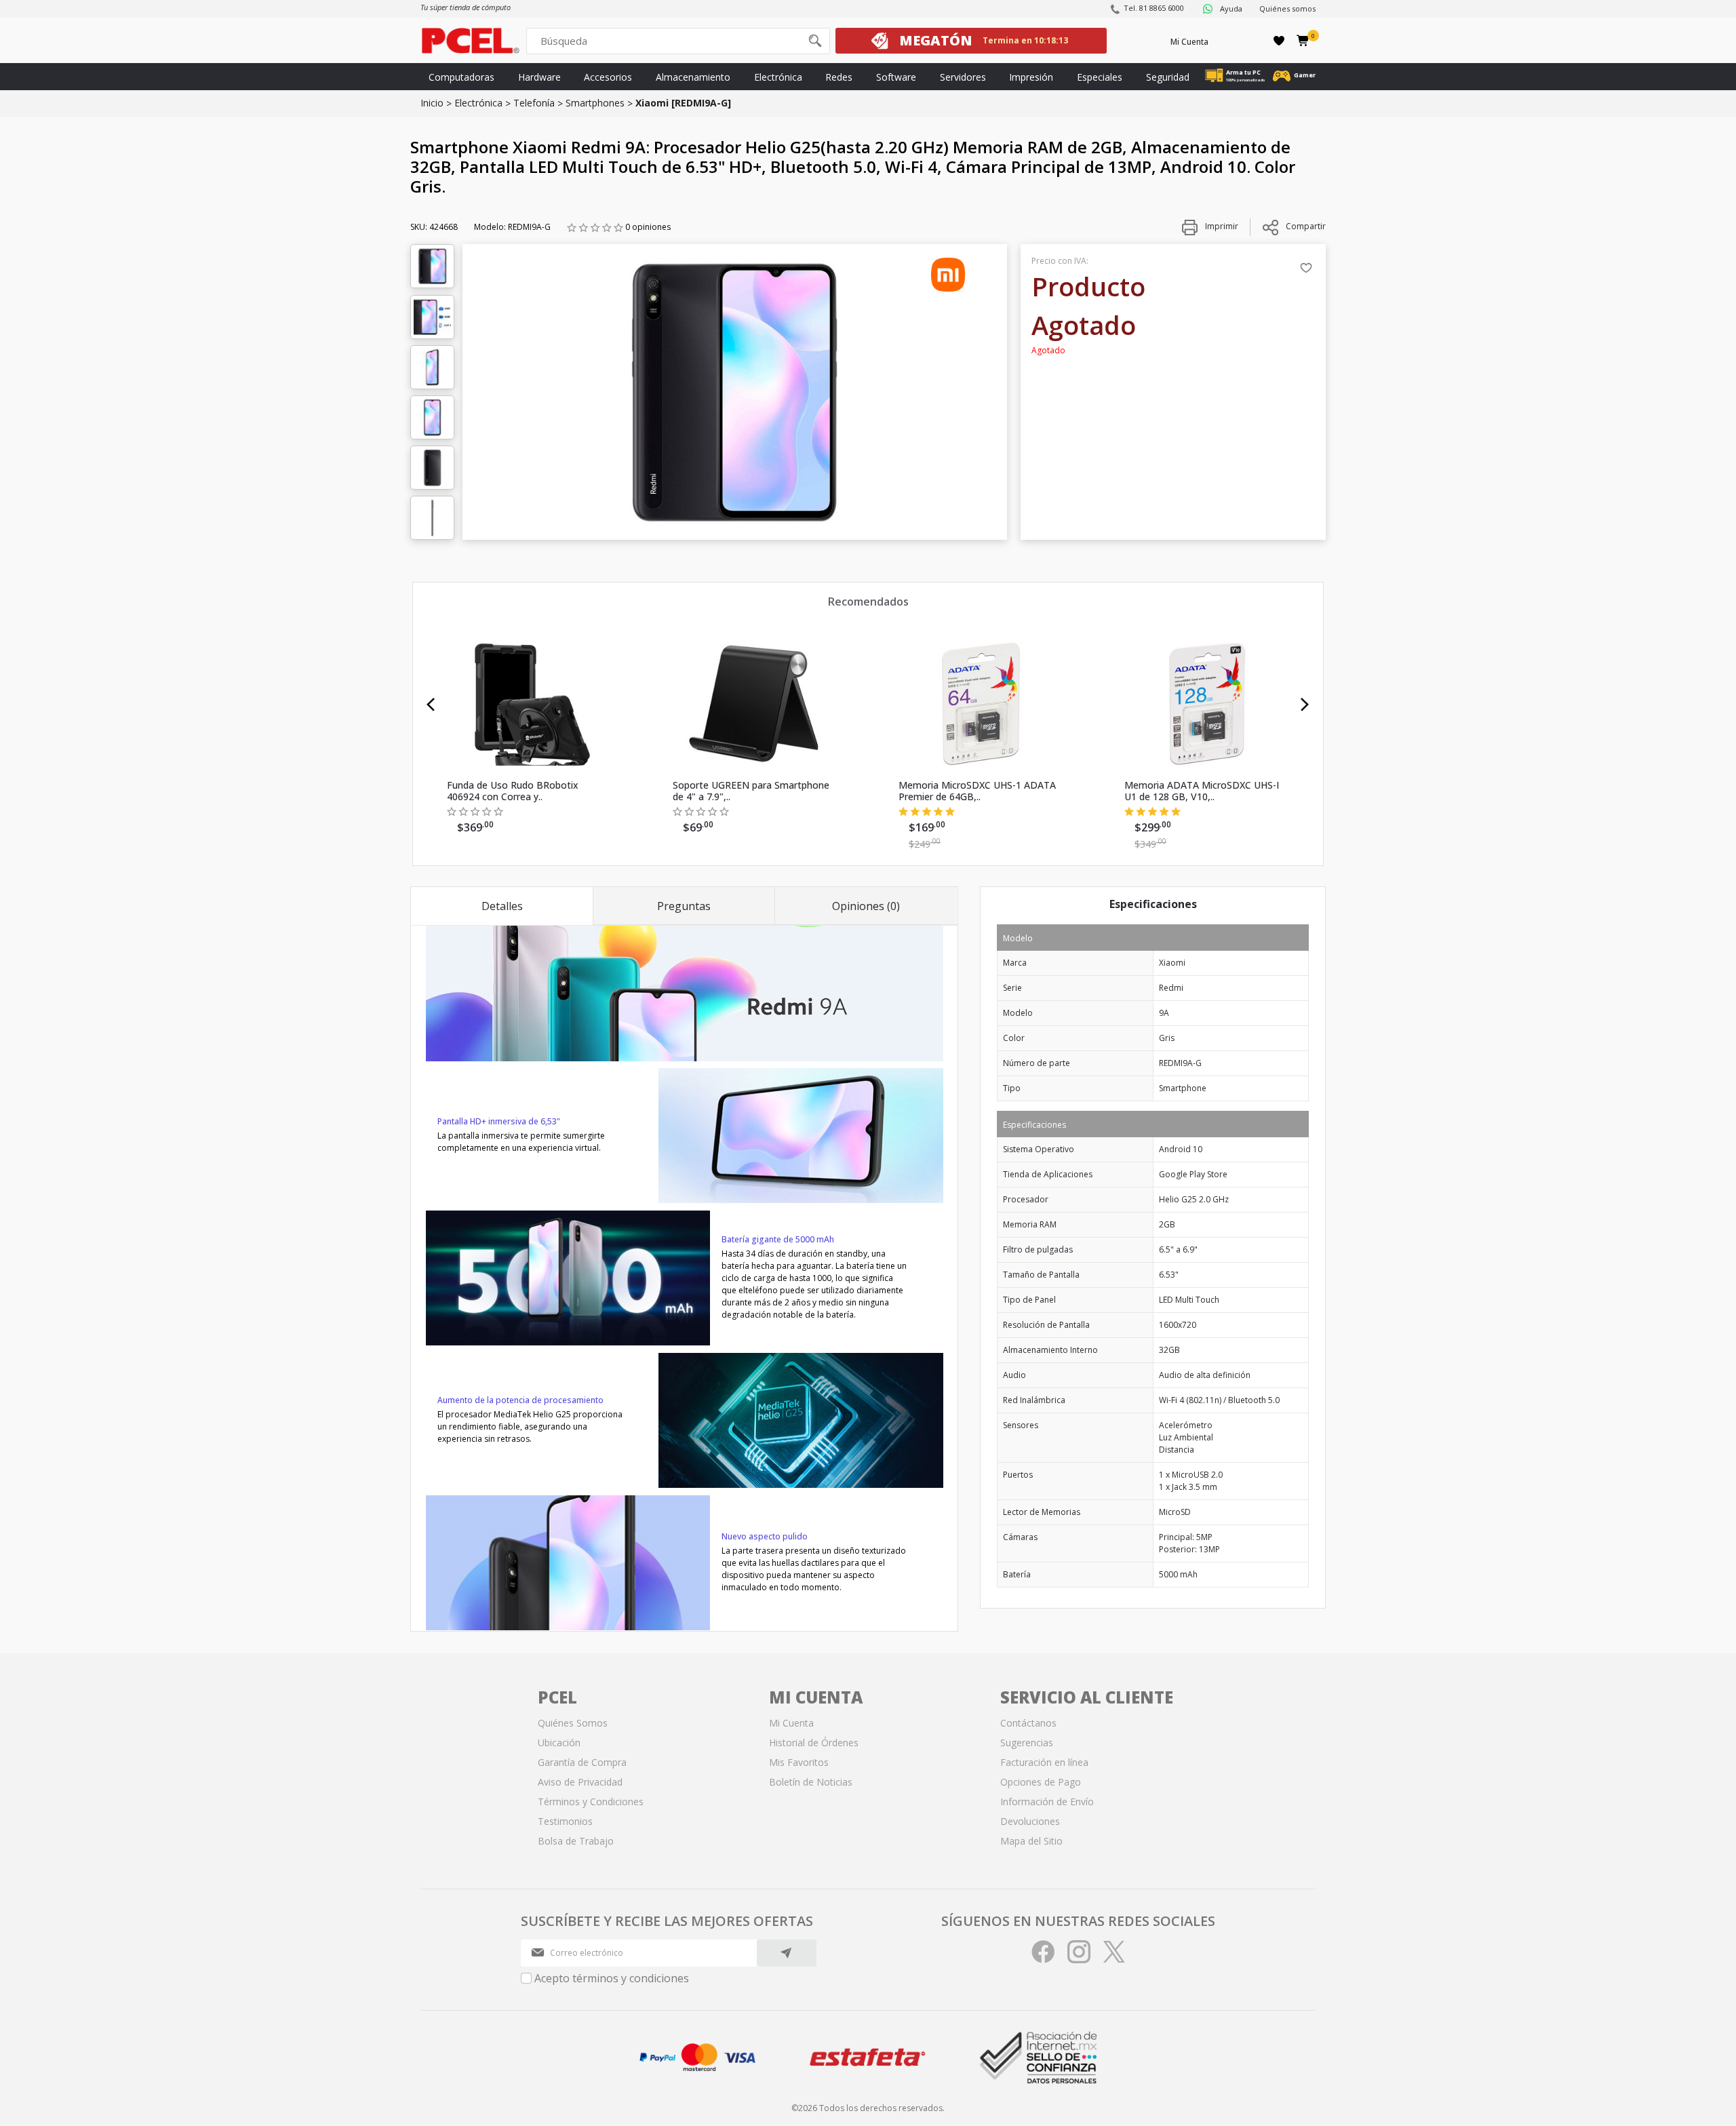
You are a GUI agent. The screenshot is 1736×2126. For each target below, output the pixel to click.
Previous (431, 705)
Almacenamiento (693, 77)
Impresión (1031, 77)
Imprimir (1221, 226)
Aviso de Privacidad (580, 1782)
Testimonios (565, 1821)
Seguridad (1168, 77)
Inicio (432, 103)
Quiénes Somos (573, 1723)
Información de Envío (1047, 1802)
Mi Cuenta (1189, 42)
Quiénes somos (1287, 8)
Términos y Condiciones (591, 1802)
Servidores (963, 77)
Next (1305, 705)
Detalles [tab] (502, 906)
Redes (839, 77)
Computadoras (461, 77)
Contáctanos (1028, 1723)
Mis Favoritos (799, 1762)
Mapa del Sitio (1031, 1841)
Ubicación (559, 1743)
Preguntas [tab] (684, 906)
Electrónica (778, 77)
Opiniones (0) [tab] (866, 906)
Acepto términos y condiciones (612, 1978)
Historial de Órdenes (814, 1743)
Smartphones (595, 103)
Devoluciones (1030, 1821)
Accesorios (608, 77)
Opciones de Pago (1041, 1782)
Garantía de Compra (582, 1762)
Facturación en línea (1044, 1762)
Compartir (1306, 226)
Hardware (539, 77)
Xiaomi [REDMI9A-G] (683, 103)
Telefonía (534, 103)
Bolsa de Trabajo (576, 1841)
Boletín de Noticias (811, 1782)
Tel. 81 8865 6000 (1154, 8)
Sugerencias (1027, 1743)
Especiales (1100, 77)
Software (896, 77)
